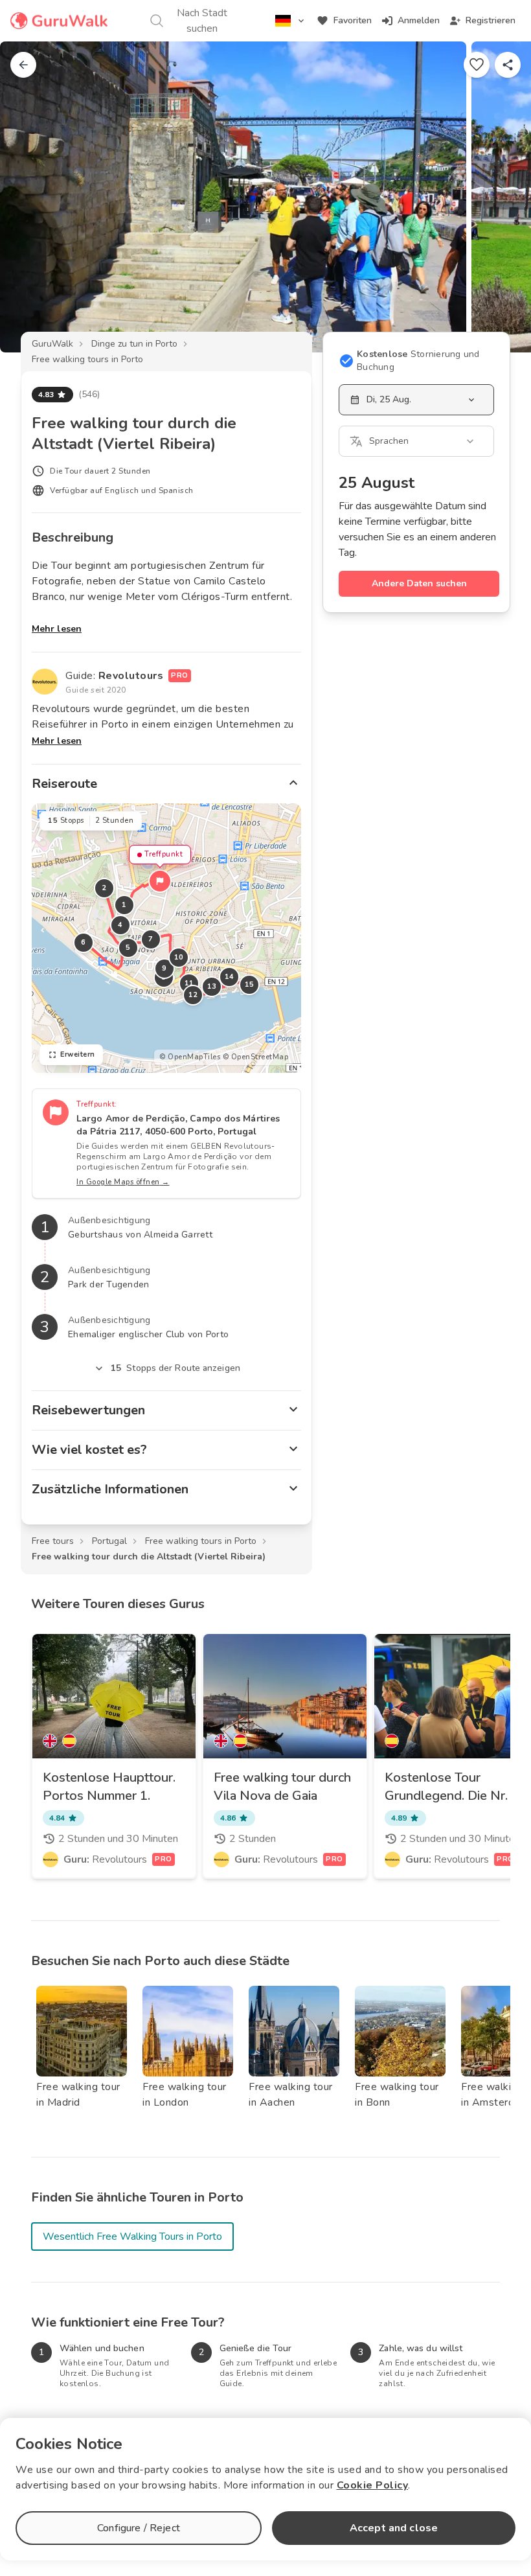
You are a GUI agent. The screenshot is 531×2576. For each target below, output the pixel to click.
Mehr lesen (57, 629)
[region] (166, 938)
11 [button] (189, 983)
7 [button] (151, 939)
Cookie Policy (373, 2485)
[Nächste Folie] (500, 197)
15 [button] (250, 984)
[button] (160, 881)
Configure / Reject (139, 2528)
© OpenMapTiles (190, 1057)
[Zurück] (23, 65)
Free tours (53, 1541)
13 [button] (212, 986)
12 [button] (193, 995)
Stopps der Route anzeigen (175, 1368)
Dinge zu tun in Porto (134, 344)
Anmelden (419, 20)
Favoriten (353, 20)
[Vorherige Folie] (31, 197)
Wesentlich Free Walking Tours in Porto (132, 2237)
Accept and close (394, 2528)
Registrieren (491, 20)
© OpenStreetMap (256, 1057)
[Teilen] (508, 65)
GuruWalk (52, 344)
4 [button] (120, 925)
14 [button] (230, 977)
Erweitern (78, 1054)
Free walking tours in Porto (87, 359)
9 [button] (164, 968)
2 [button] (104, 888)
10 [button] (179, 957)
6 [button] (84, 942)
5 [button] (128, 948)
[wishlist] (477, 65)
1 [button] (124, 905)
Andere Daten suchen (419, 583)
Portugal (109, 1541)
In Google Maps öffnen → (123, 1182)
